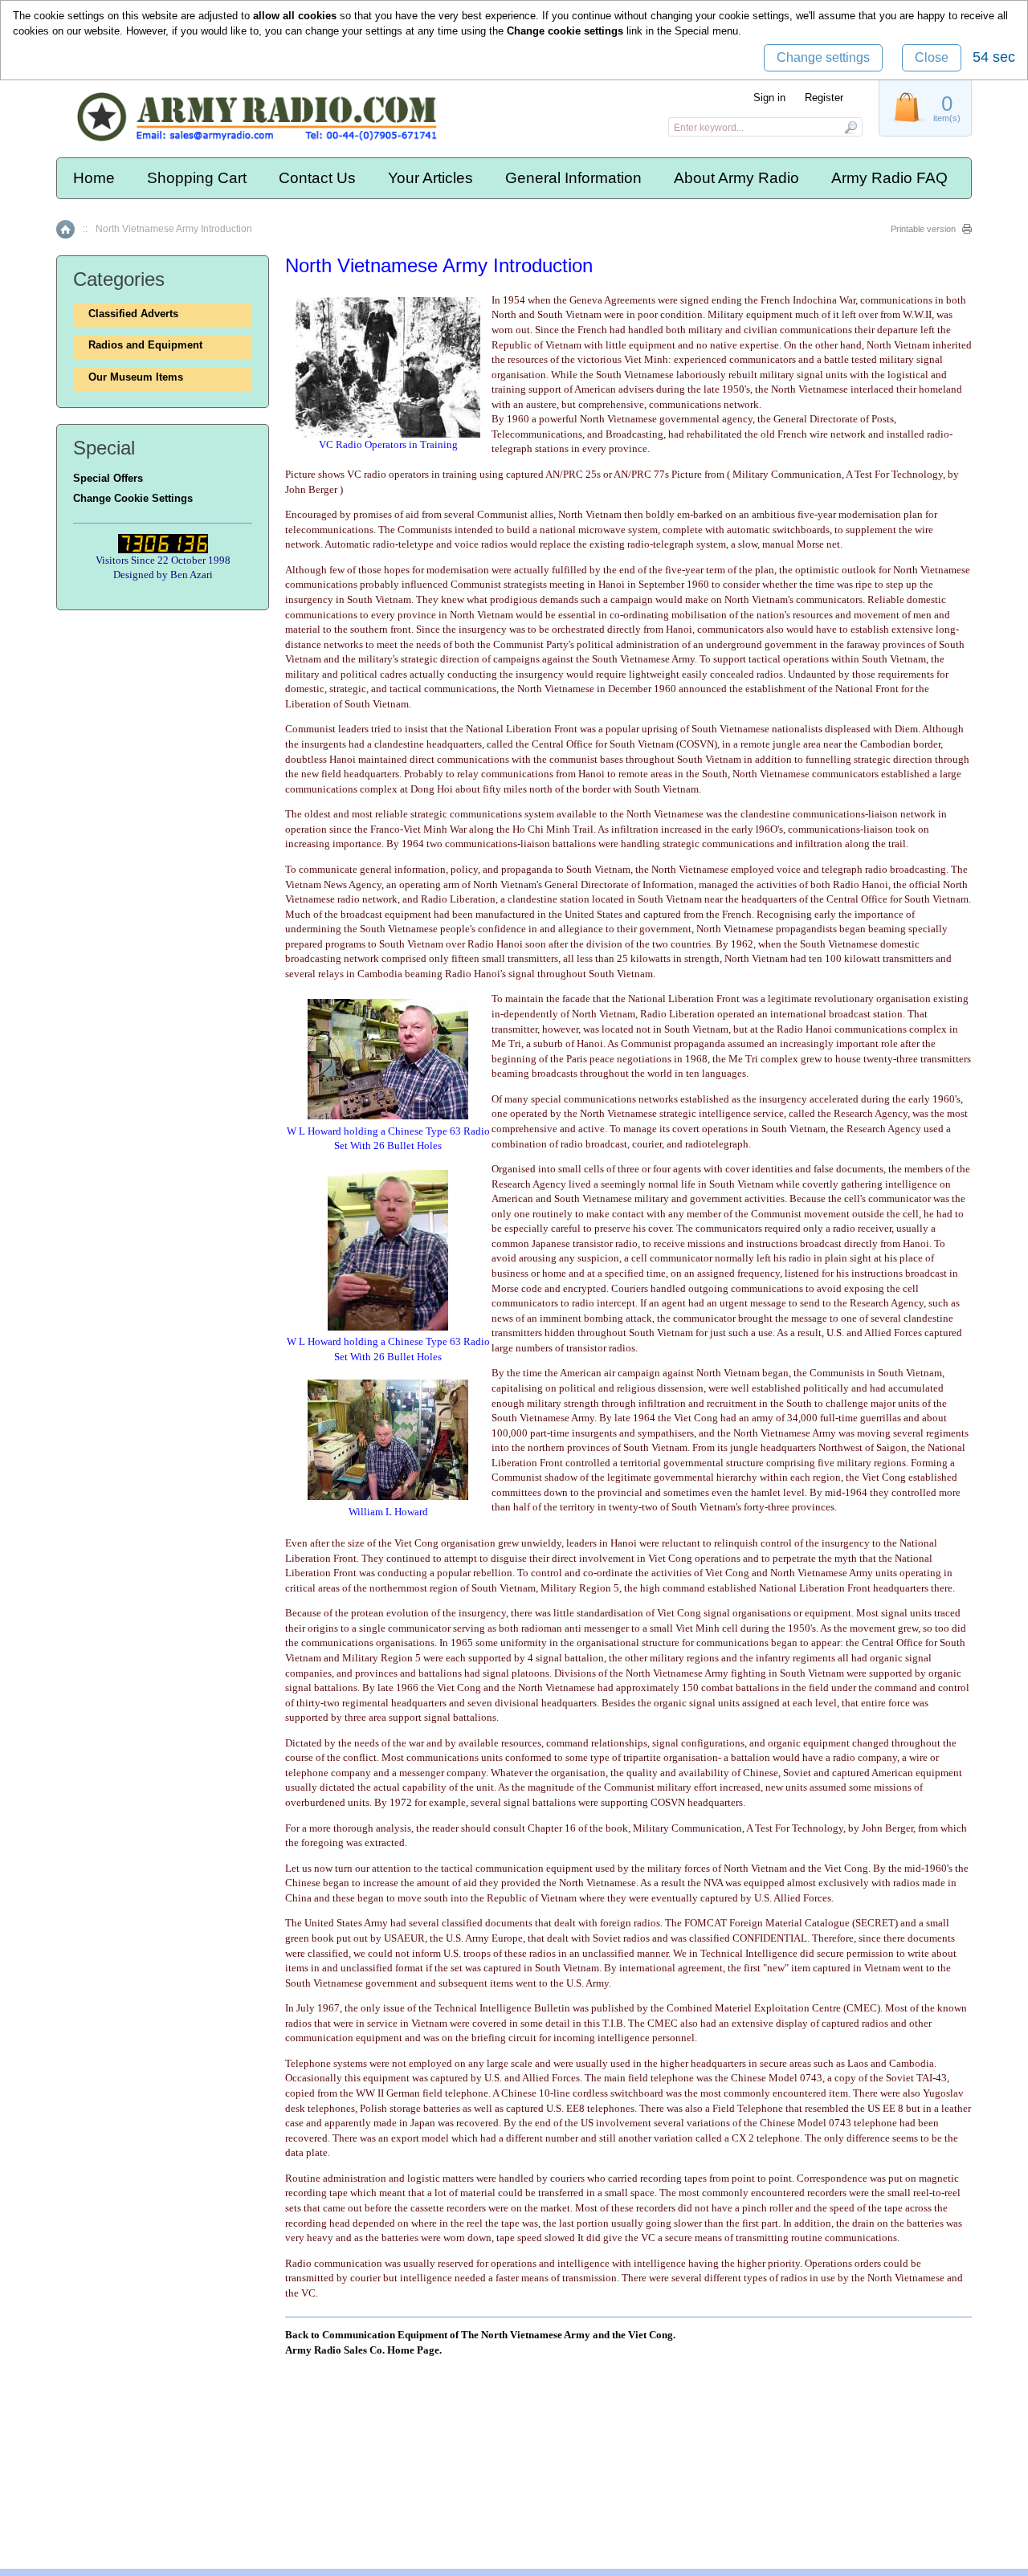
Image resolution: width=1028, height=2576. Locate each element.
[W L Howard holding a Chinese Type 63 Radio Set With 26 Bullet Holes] (388, 1116)
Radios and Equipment (145, 345)
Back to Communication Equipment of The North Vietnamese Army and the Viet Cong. (480, 2335)
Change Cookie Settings (133, 498)
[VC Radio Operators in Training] (388, 434)
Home (94, 178)
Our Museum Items (136, 377)
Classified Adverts (133, 314)
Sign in (769, 98)
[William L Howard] (388, 1496)
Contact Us (317, 178)
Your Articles (430, 178)
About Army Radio (736, 178)
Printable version (923, 229)
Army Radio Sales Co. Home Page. (363, 2350)
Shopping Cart (197, 178)
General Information (573, 178)
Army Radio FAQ (889, 178)
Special (692, 31)
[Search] (850, 127)
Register (824, 98)
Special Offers (108, 478)
